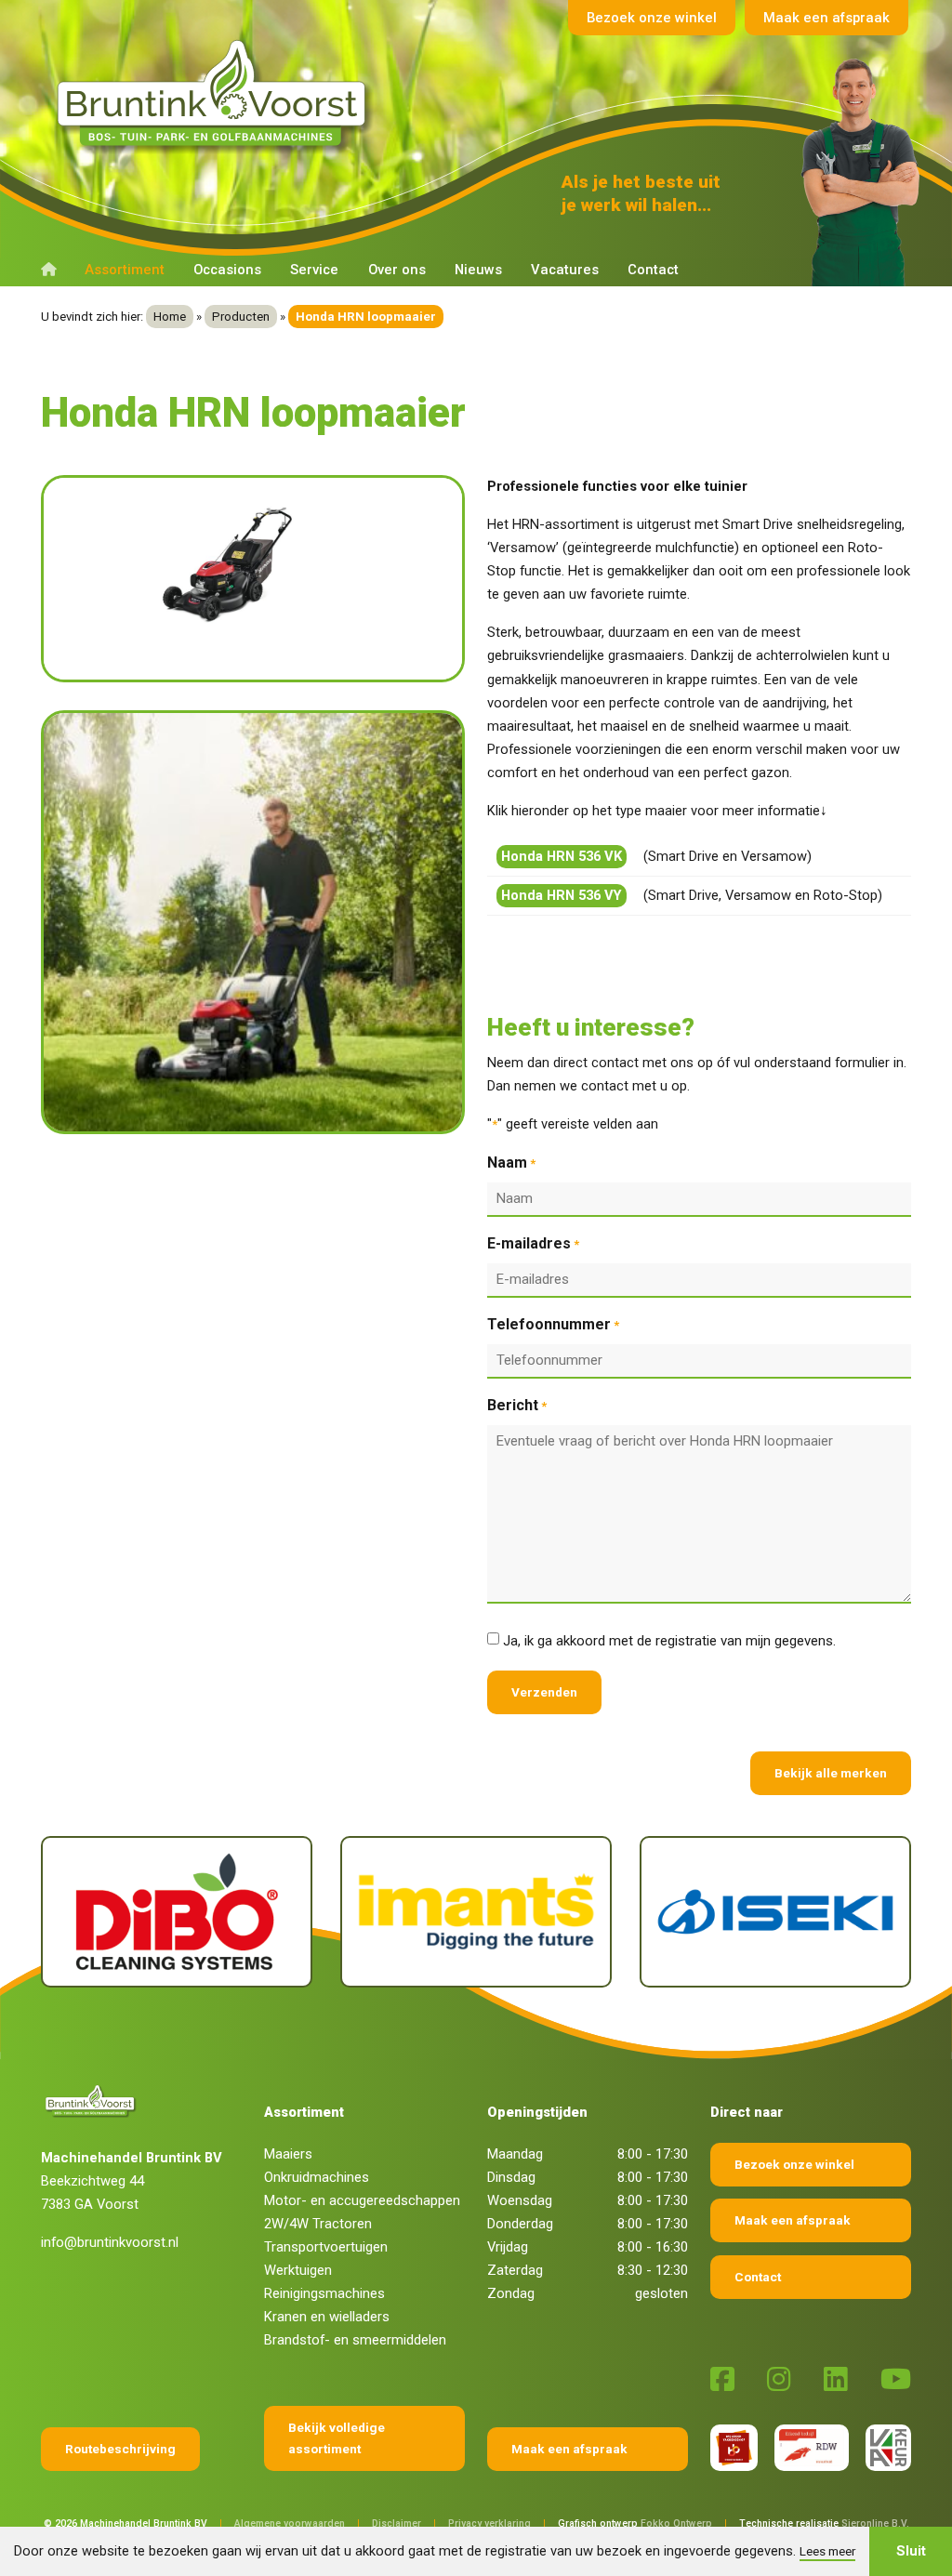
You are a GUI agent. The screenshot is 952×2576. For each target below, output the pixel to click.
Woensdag (520, 2200)
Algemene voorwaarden (290, 2523)
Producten (241, 317)
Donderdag (520, 2224)
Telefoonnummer (553, 1324)
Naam (511, 1163)
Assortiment (125, 270)
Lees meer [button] (827, 2551)
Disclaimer (397, 2523)
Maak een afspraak (826, 18)
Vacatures (565, 270)
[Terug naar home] (216, 94)
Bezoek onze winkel (652, 18)
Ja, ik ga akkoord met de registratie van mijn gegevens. (669, 1641)
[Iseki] (775, 1912)
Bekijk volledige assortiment (337, 2438)
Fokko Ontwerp (676, 2523)
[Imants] (476, 1912)
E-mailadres (533, 1243)
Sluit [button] (911, 2551)
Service (314, 270)
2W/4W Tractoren (318, 2224)
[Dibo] (177, 1912)
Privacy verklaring (489, 2523)
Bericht (517, 1405)
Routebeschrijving (120, 2449)
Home (170, 317)
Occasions (227, 270)
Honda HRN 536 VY (562, 895)
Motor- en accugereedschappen (362, 2200)
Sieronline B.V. (875, 2523)
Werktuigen (298, 2270)
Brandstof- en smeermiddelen (355, 2340)
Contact (653, 270)
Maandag (515, 2154)
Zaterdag (515, 2270)
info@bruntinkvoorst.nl (110, 2242)
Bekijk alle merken (831, 1773)
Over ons (397, 270)
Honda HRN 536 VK (562, 856)
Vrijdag (508, 2247)
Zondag (511, 2293)
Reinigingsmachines (324, 2293)
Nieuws (478, 270)
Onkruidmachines (317, 2177)
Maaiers (288, 2154)
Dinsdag (511, 2177)
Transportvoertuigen (326, 2247)
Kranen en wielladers (327, 2317)
